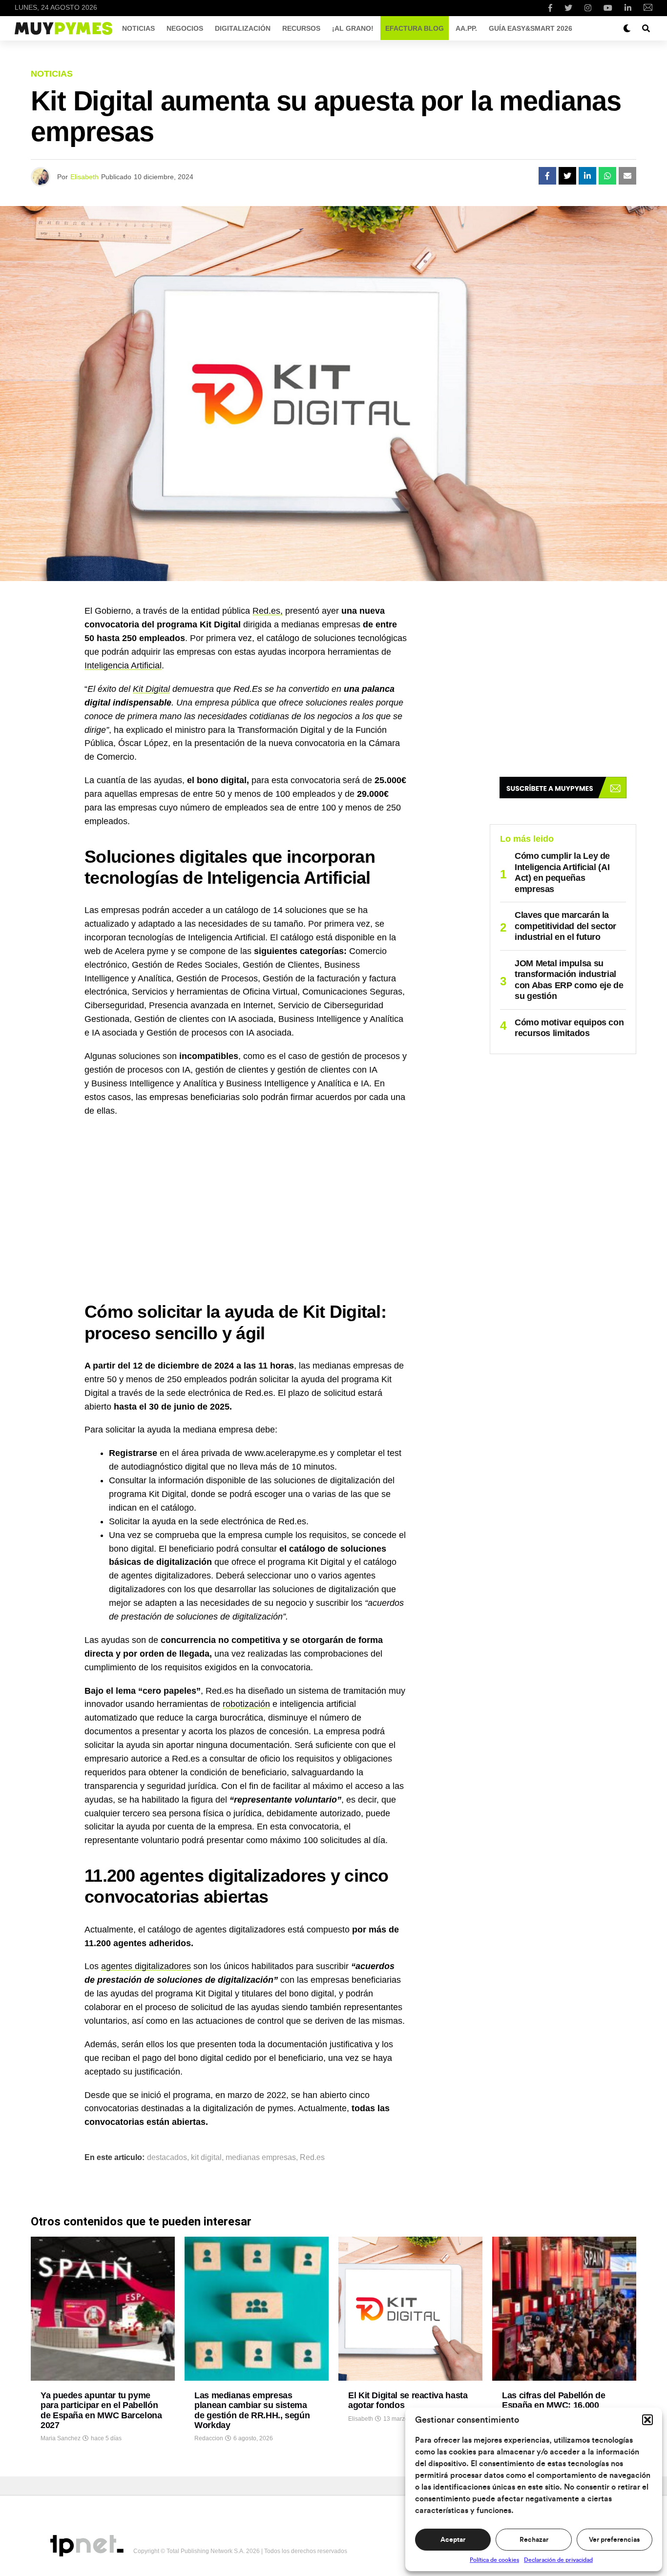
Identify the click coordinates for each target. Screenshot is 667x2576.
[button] (647, 2420)
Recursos (301, 28)
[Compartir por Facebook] (547, 176)
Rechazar (534, 2540)
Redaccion (209, 2438)
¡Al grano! (353, 28)
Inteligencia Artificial (123, 665)
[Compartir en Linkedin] (587, 176)
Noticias (138, 28)
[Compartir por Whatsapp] (607, 176)
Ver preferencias (614, 2540)
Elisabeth (84, 177)
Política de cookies (494, 2560)
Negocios (185, 28)
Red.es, (268, 611)
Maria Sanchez (61, 2438)
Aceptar (453, 2540)
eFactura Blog (415, 28)
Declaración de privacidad (558, 2560)
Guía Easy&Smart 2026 (531, 28)
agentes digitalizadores (146, 1966)
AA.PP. (466, 28)
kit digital (206, 2158)
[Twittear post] (567, 176)
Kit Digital (151, 689)
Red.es (312, 2158)
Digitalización (243, 28)
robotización (246, 1704)
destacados (167, 2158)
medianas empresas (261, 2158)
